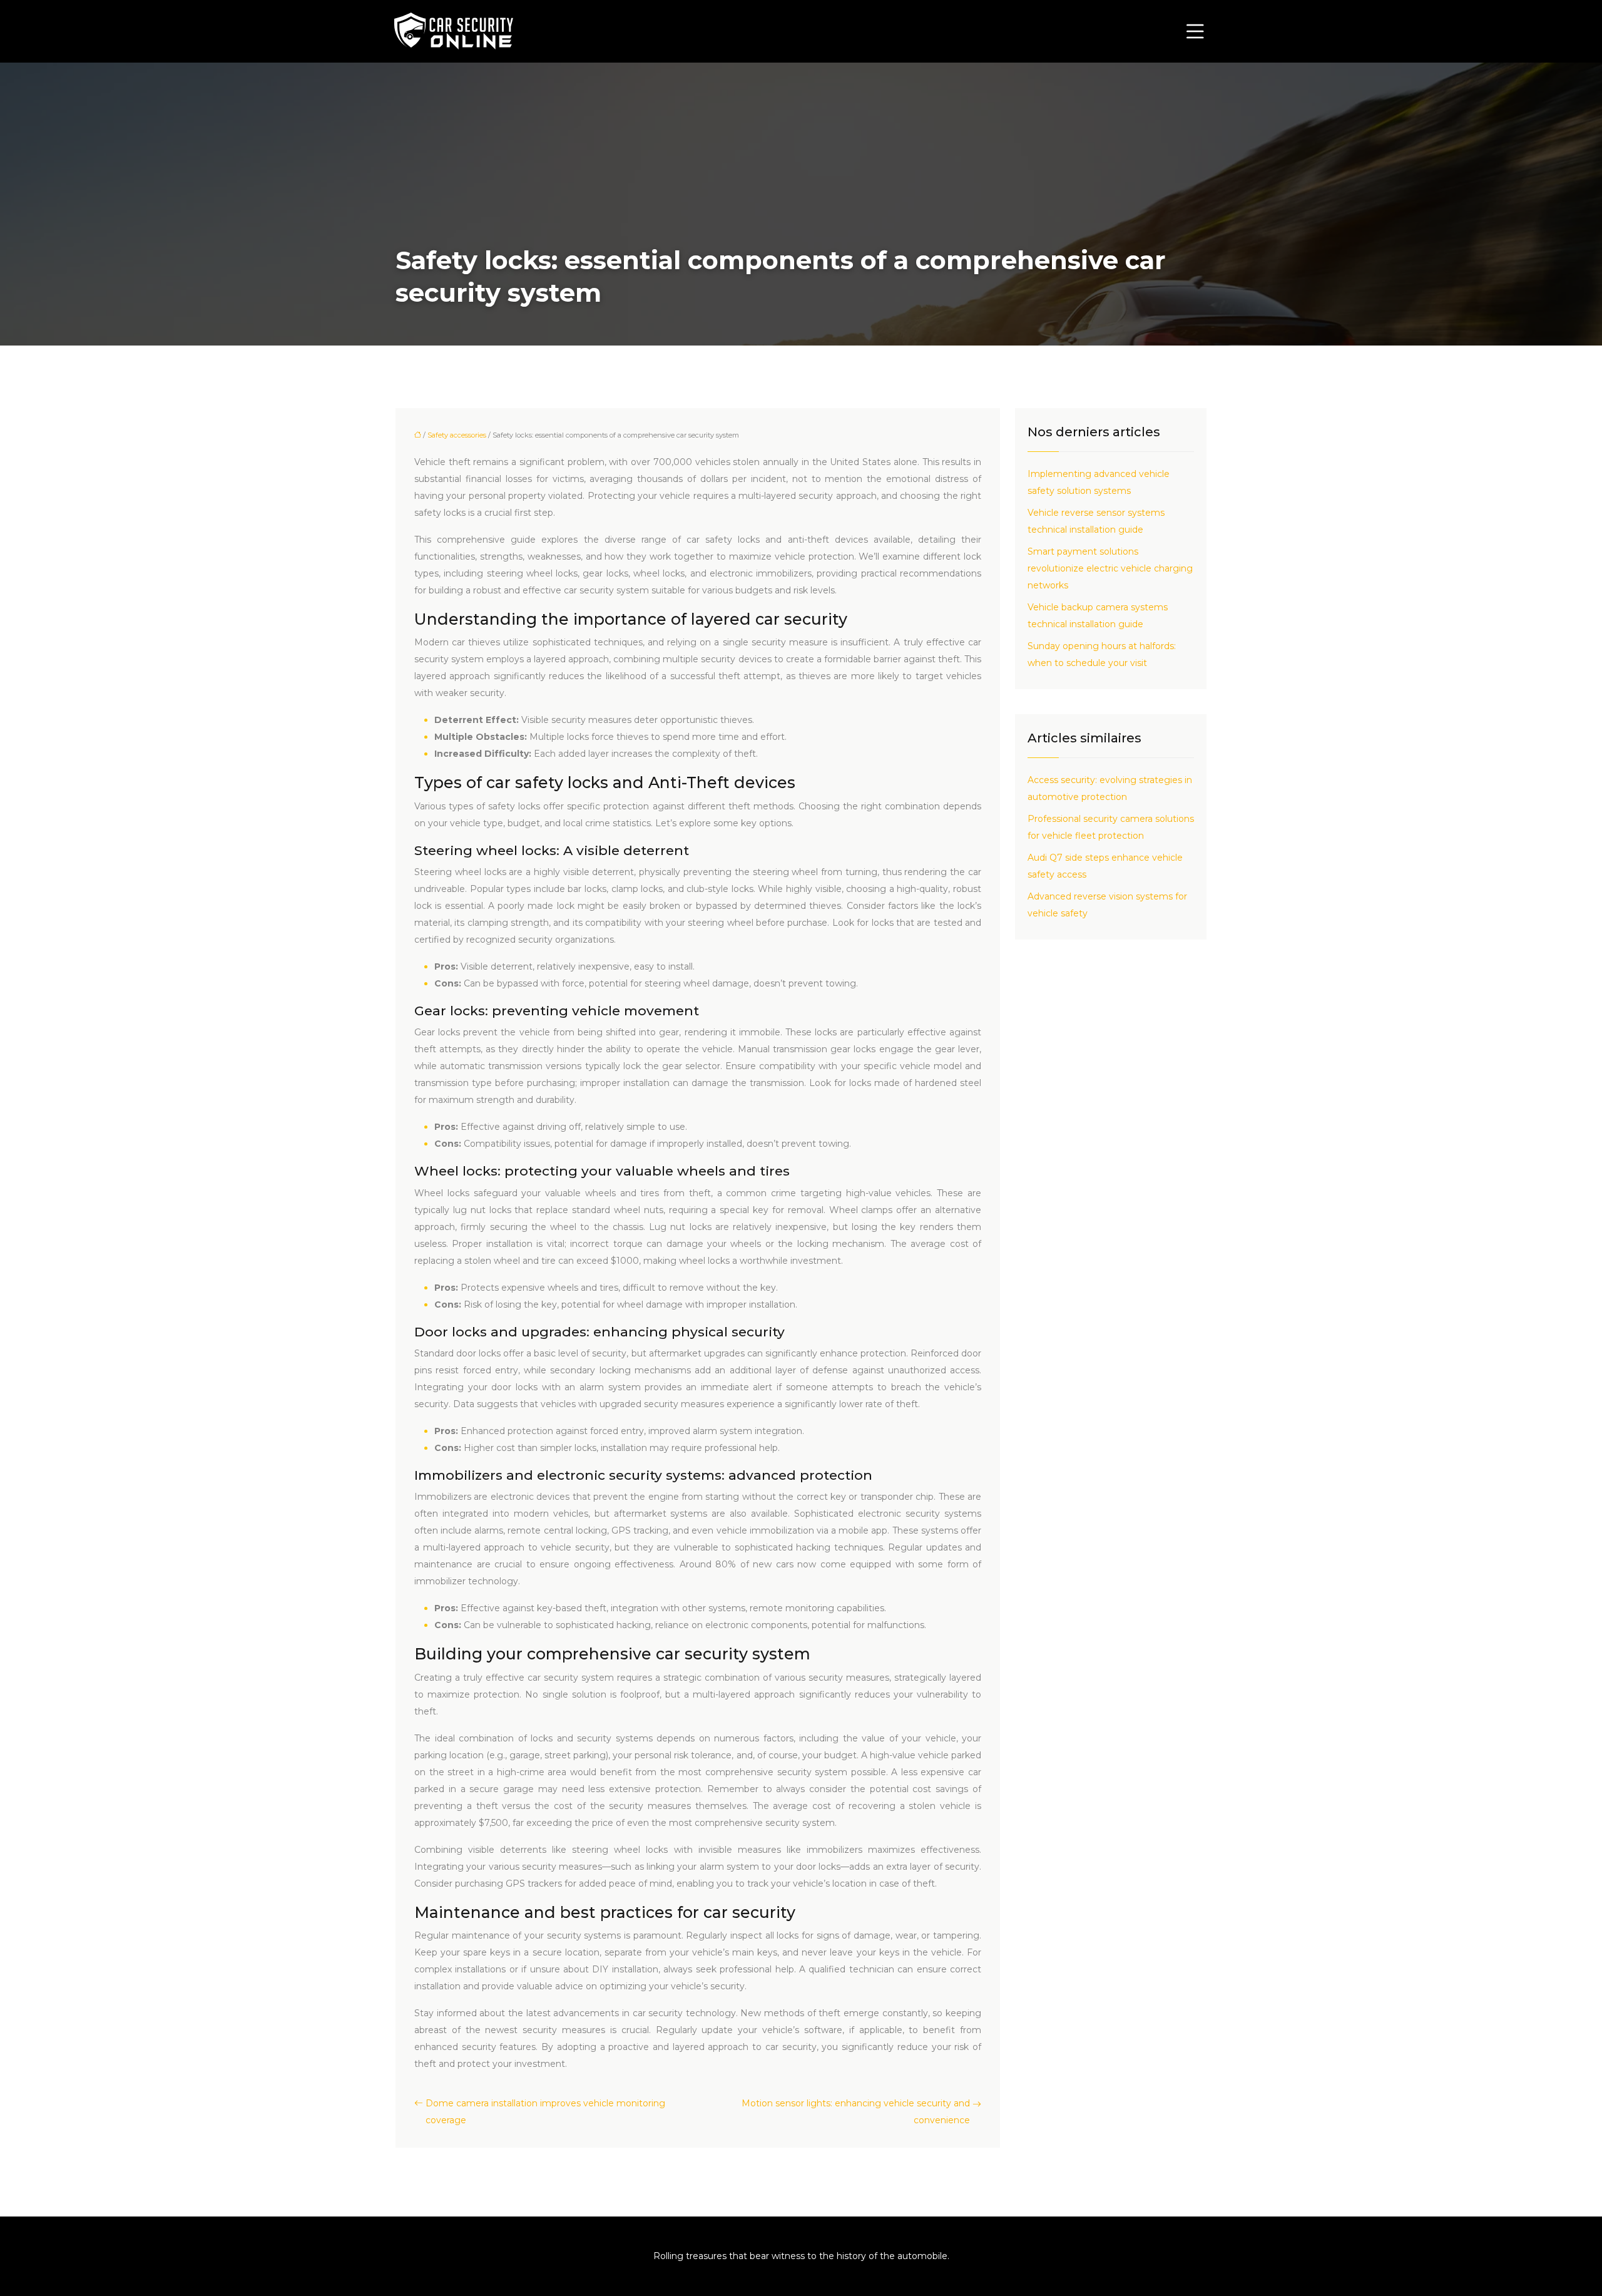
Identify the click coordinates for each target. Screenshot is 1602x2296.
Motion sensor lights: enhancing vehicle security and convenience (856, 2112)
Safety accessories (457, 435)
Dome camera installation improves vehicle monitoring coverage (545, 2112)
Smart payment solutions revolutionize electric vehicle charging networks (1110, 568)
